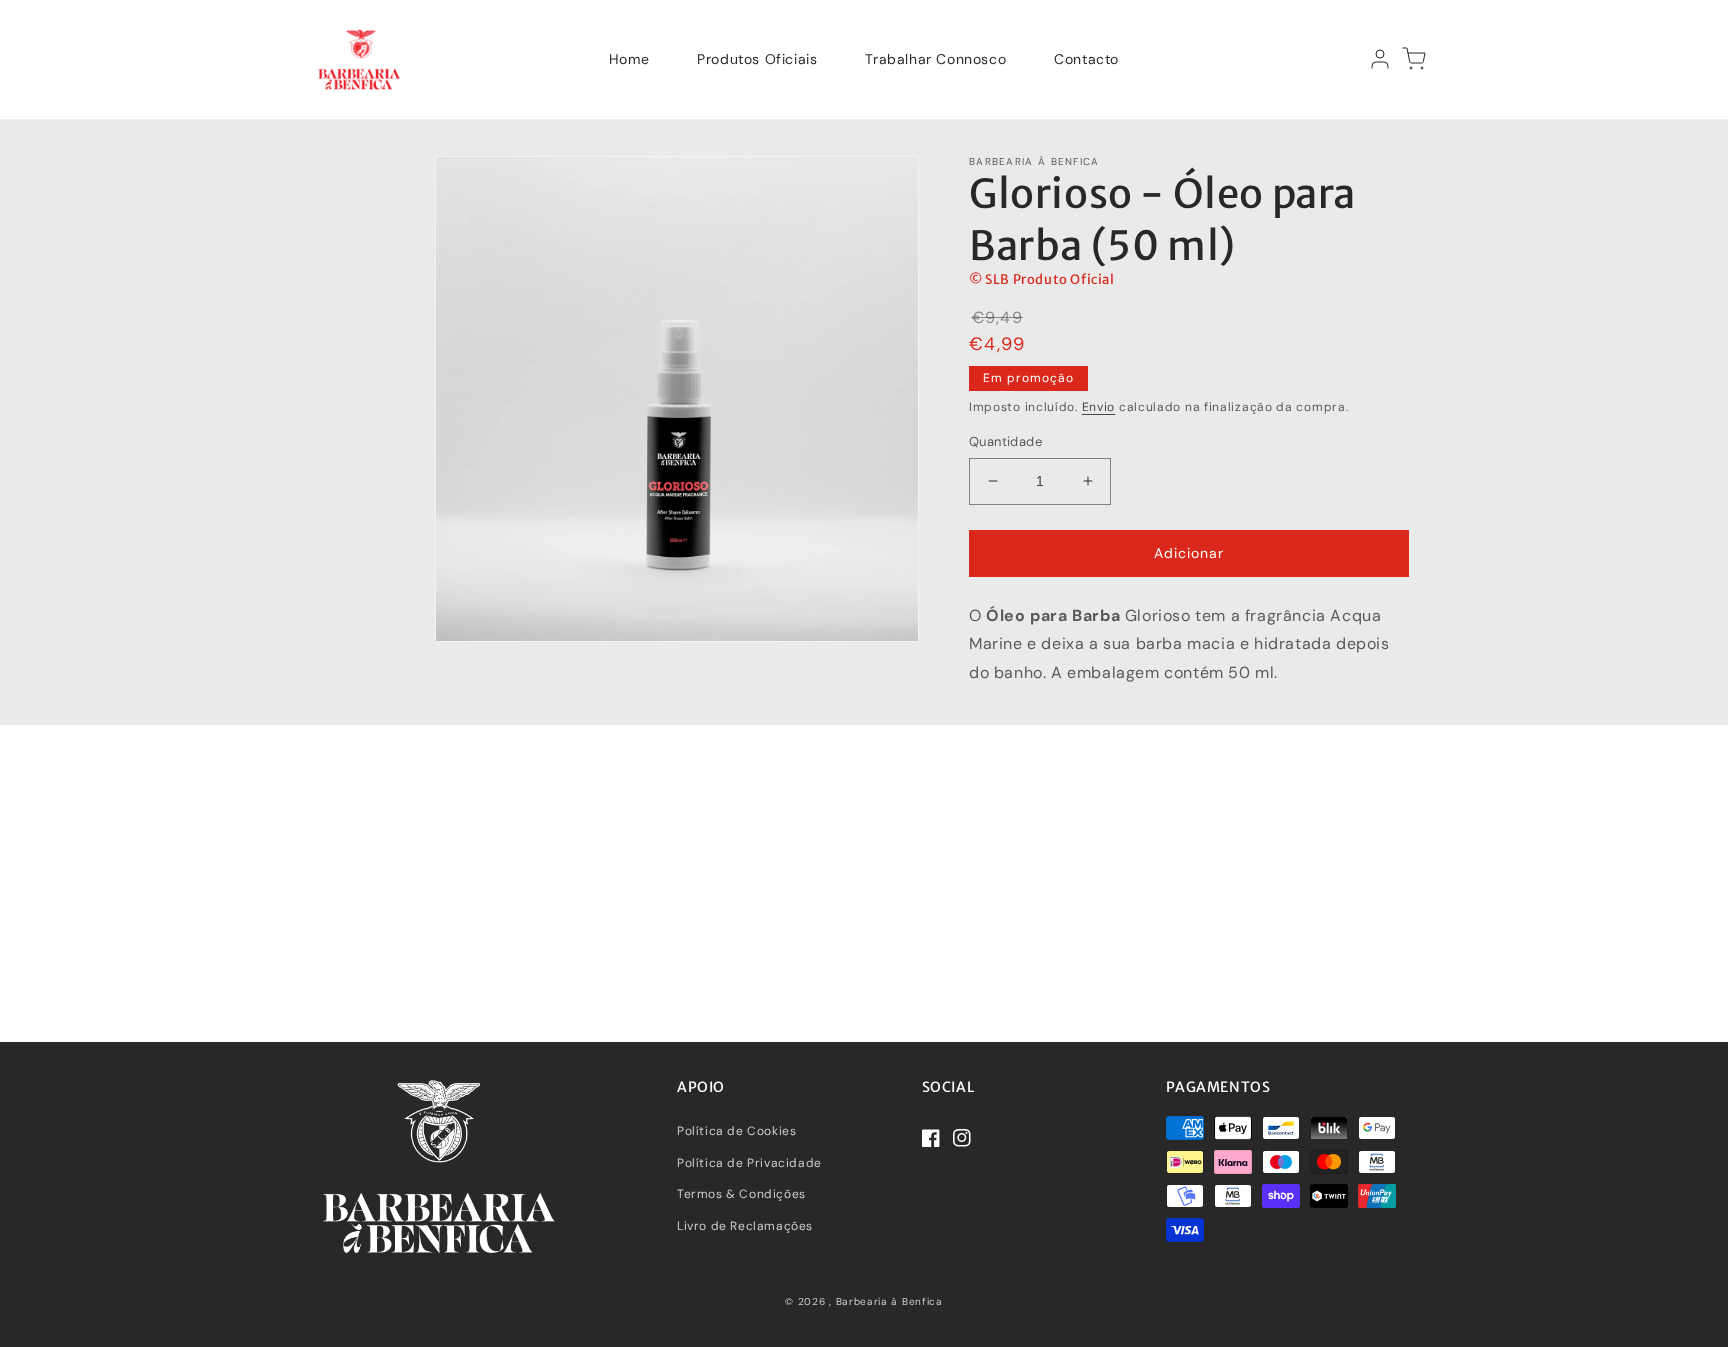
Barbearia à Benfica (889, 1301)
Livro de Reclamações (745, 1226)
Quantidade (1005, 441)
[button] (1414, 59)
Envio (1099, 407)
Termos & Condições (741, 1194)
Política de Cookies (736, 1131)
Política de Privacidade (749, 1163)
